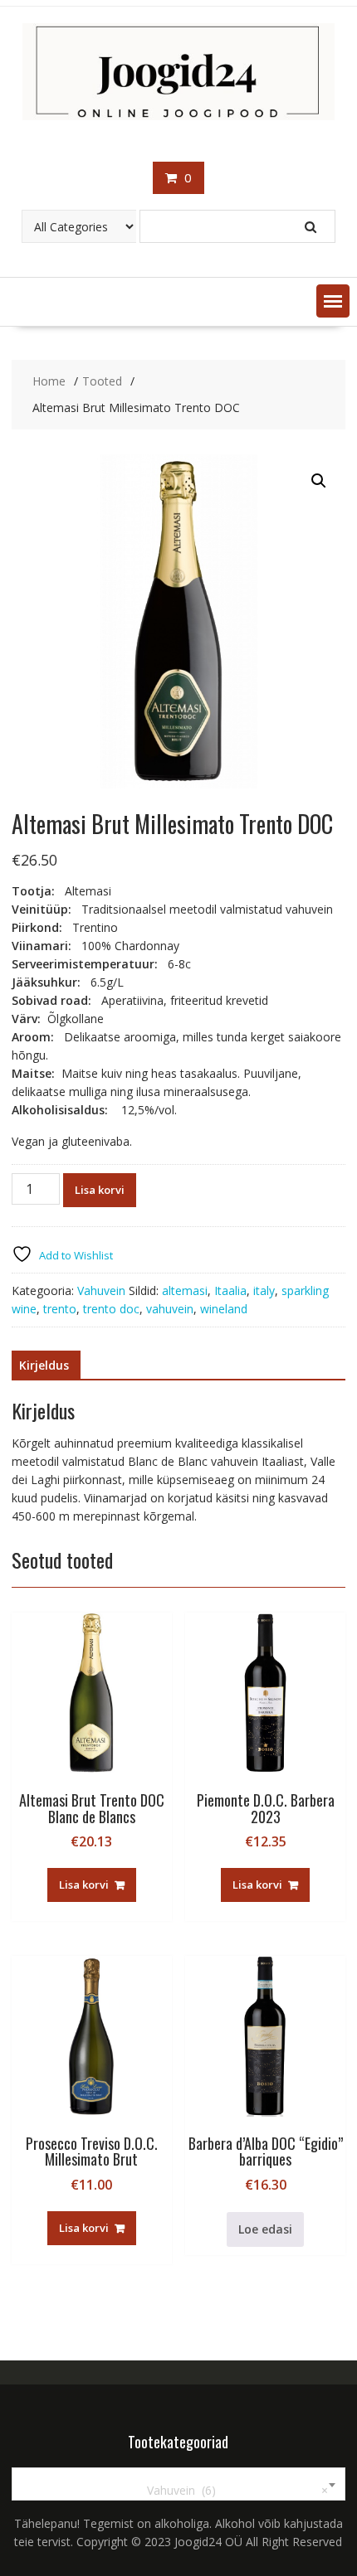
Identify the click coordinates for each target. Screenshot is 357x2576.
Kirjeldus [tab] (44, 1365)
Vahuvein (101, 1290)
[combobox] (179, 2484)
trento (60, 1309)
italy (264, 1290)
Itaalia (230, 1290)
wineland (224, 1309)
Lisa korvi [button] (84, 1885)
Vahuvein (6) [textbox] (227, 2490)
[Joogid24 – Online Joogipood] (179, 116)
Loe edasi (265, 2229)
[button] (333, 301)
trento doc (111, 1309)
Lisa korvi (100, 1190)
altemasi (185, 1290)
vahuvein (170, 1309)
